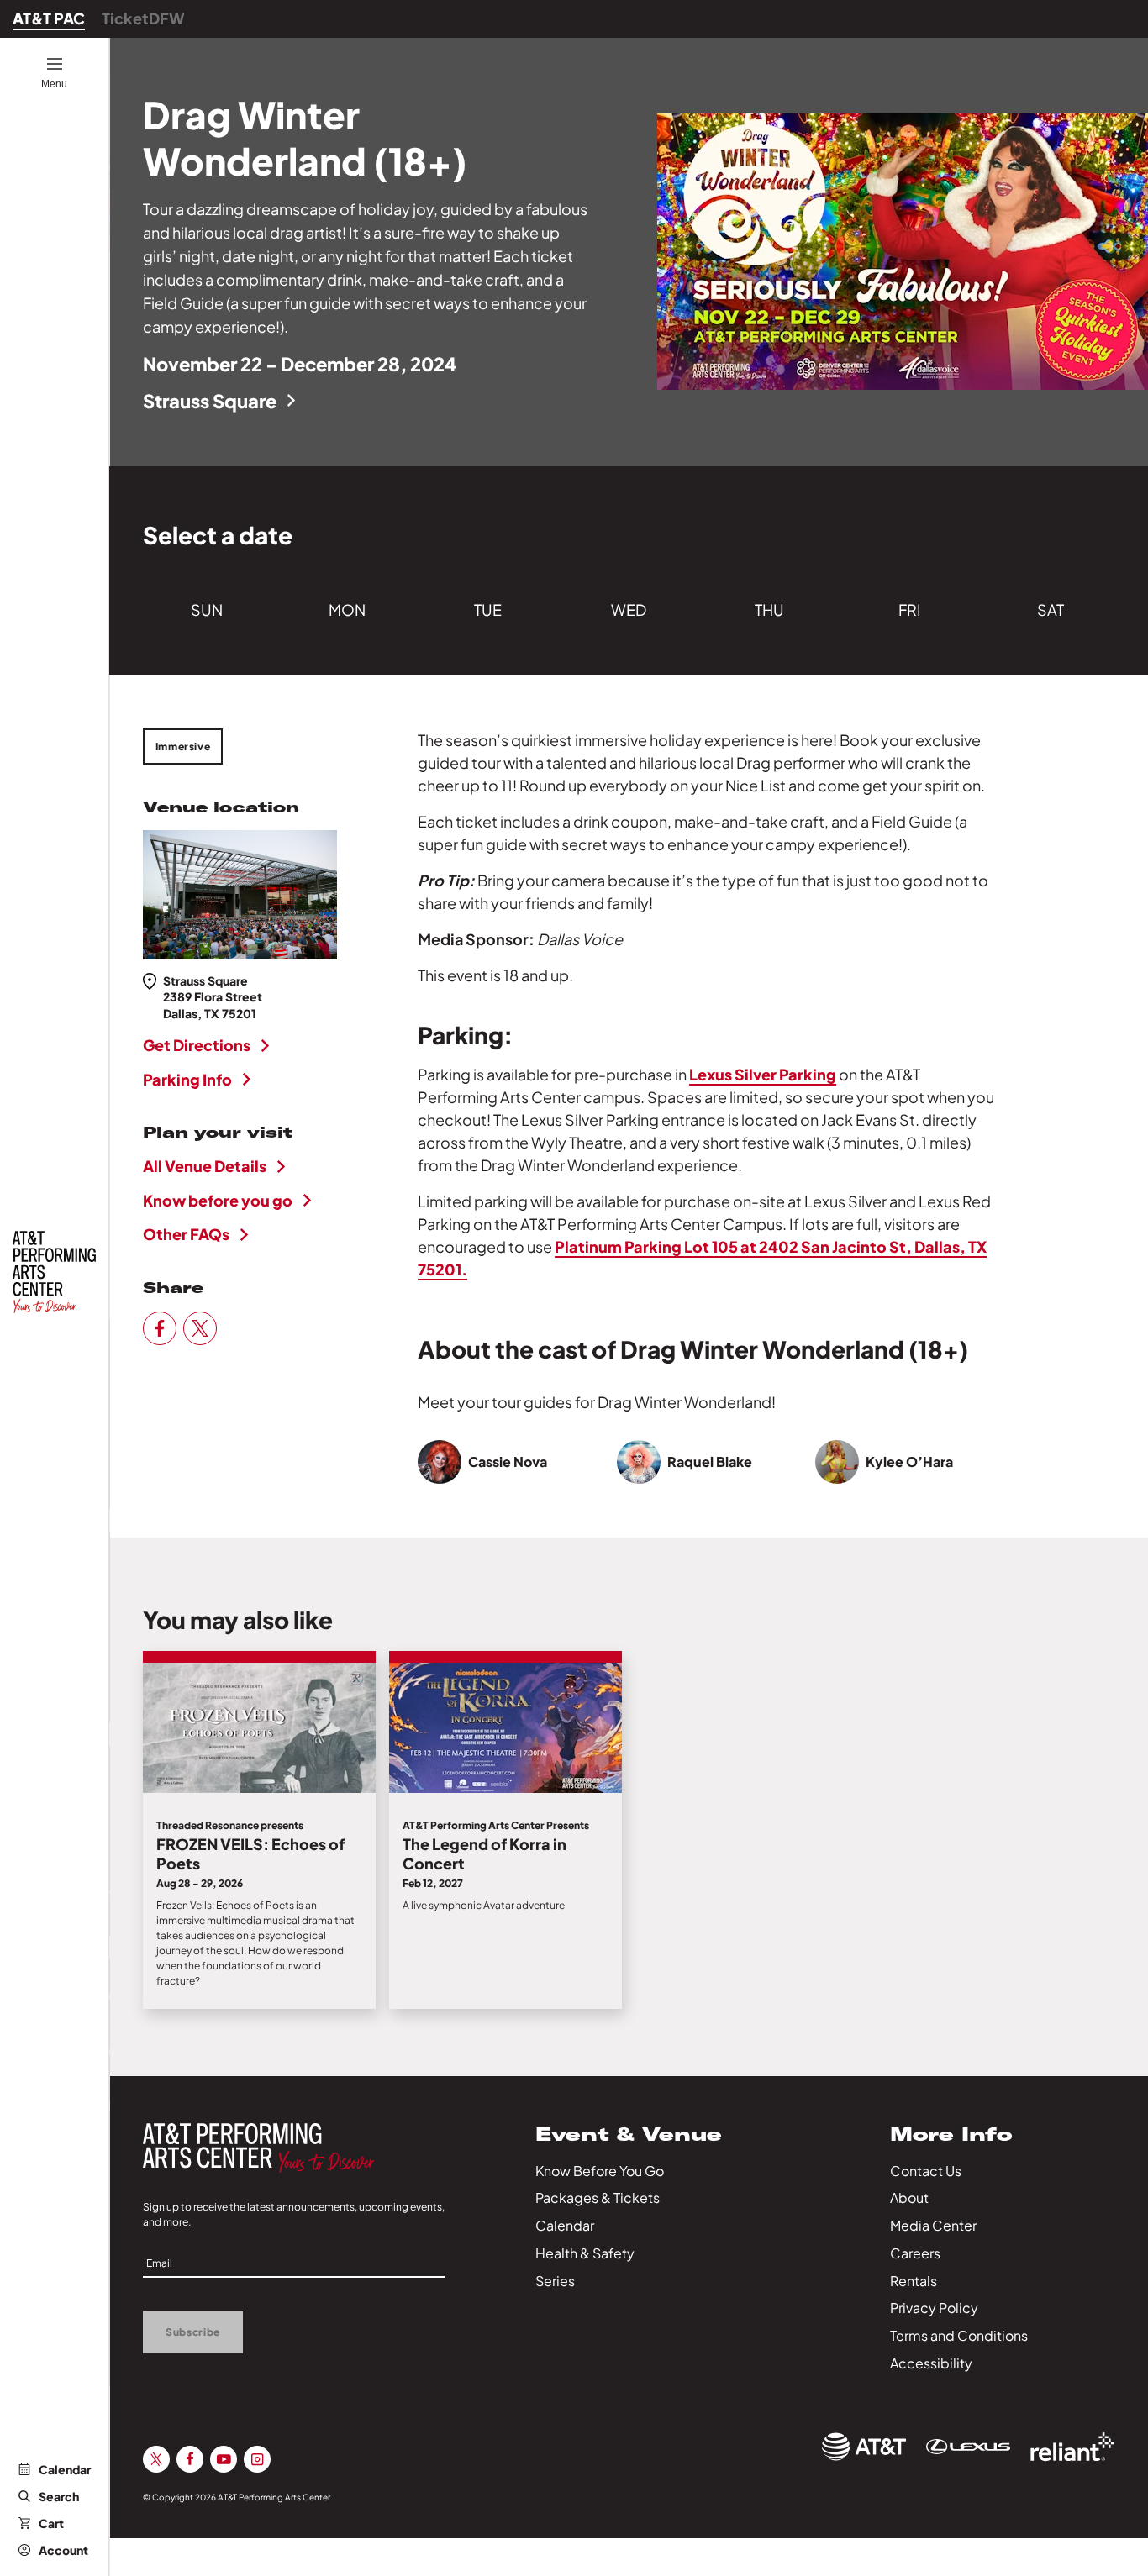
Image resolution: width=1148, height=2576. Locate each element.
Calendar (65, 2469)
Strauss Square (210, 401)
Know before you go (218, 1200)
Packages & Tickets (598, 2197)
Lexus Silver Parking (763, 1074)
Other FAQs (186, 1234)
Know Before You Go (600, 2171)
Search (59, 2496)
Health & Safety (585, 2253)
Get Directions (197, 1045)
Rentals (914, 2281)
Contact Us (926, 2171)
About (909, 2197)
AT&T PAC (49, 18)
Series (555, 2281)
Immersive (183, 747)
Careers (915, 2253)
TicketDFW (143, 18)
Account (63, 2550)
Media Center (933, 2225)
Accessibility (931, 2363)
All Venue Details (205, 1166)
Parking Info (187, 1079)
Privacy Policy (934, 2308)
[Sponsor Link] (864, 2447)
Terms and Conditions (959, 2335)
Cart (51, 2523)
